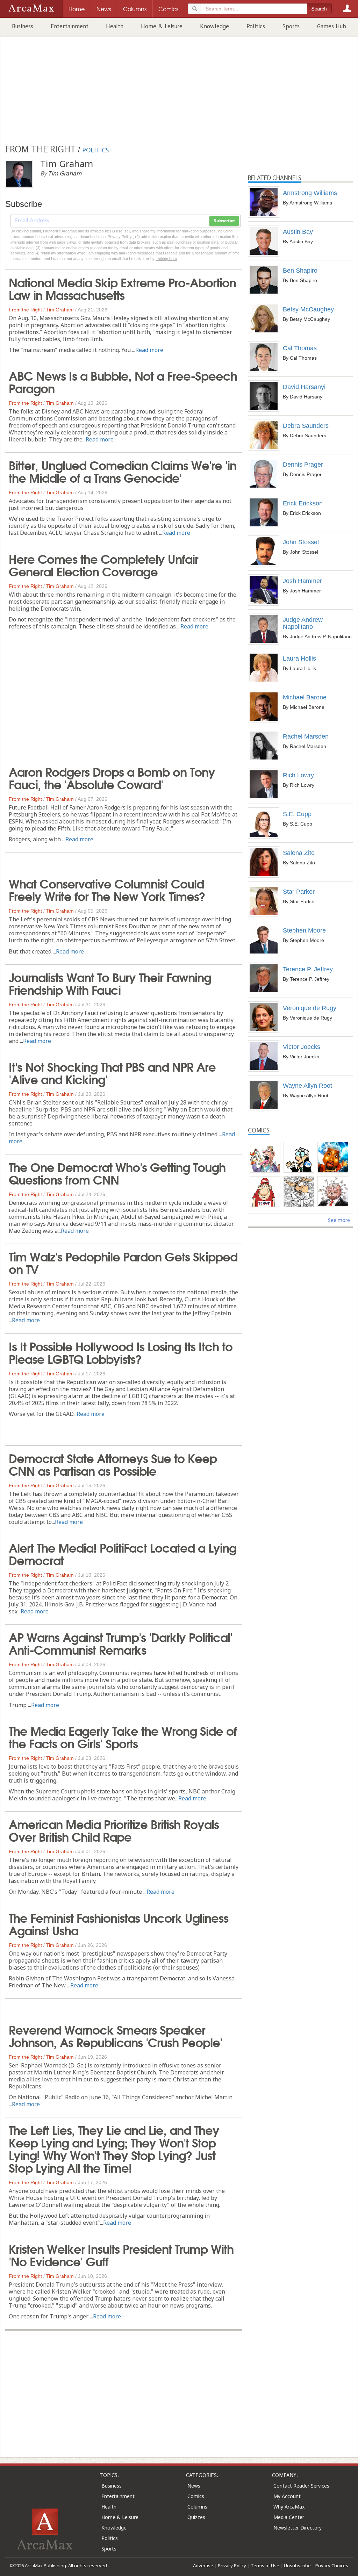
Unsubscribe (297, 2566)
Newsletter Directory (298, 2528)
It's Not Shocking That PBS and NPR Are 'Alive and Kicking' (112, 1072)
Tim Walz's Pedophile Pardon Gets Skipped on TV (123, 1262)
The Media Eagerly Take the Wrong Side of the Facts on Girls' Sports (123, 1736)
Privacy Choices (332, 2566)
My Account (287, 2496)
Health (115, 26)
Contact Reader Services (301, 2486)
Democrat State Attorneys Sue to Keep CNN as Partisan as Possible (113, 1464)
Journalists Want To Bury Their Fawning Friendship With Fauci (110, 983)
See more (339, 1220)
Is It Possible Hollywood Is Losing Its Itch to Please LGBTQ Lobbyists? (121, 1352)
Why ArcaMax (289, 2507)
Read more (149, 350)
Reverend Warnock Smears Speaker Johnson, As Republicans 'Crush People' (115, 2035)
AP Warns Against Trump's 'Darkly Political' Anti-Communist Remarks (120, 1643)
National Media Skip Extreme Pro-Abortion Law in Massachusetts (122, 288)
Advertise (203, 2566)
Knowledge (214, 26)
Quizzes (196, 2517)
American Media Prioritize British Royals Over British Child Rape (114, 1830)
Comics (196, 2496)
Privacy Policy (232, 2566)
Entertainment (70, 26)
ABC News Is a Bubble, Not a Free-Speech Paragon (123, 381)
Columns (197, 2507)
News (194, 2486)
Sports (291, 26)
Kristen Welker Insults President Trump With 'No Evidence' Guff (121, 2254)
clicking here (166, 259)
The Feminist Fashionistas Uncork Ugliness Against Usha (119, 1923)
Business (23, 26)
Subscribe (224, 221)
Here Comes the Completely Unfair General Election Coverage (103, 564)
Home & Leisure (162, 26)
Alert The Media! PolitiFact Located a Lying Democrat (123, 1553)
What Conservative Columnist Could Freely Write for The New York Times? (107, 889)
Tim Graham (60, 310)
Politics (256, 26)
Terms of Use (265, 2566)
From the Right (25, 310)
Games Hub (332, 26)
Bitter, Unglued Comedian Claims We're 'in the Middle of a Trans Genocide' (123, 471)
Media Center (289, 2517)
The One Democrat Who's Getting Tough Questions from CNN (117, 1173)
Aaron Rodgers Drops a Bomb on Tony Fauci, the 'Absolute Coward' (112, 777)
